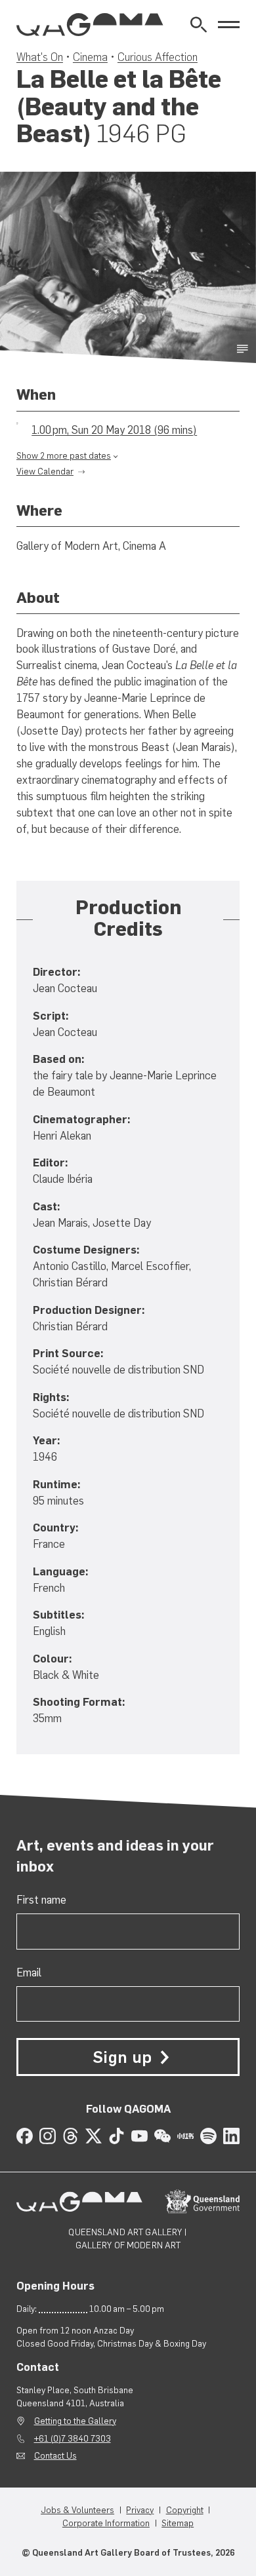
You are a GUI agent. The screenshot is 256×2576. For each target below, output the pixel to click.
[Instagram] (48, 2136)
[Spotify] (208, 2136)
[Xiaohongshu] (185, 2136)
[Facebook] (25, 2136)
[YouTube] (139, 2136)
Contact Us (55, 2455)
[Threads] (71, 2136)
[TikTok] (117, 2136)
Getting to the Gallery (75, 2421)
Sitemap (178, 2523)
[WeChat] (162, 2136)
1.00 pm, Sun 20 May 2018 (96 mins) (114, 430)
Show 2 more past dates (64, 455)
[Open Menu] (229, 25)
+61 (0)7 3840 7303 (73, 2438)
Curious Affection (158, 57)
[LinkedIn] (231, 2136)
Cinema (90, 57)
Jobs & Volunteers (77, 2510)
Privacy (140, 2510)
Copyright (185, 2510)
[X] (94, 2136)
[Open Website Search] (199, 25)
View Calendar (45, 471)
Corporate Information (106, 2523)
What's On (40, 57)
